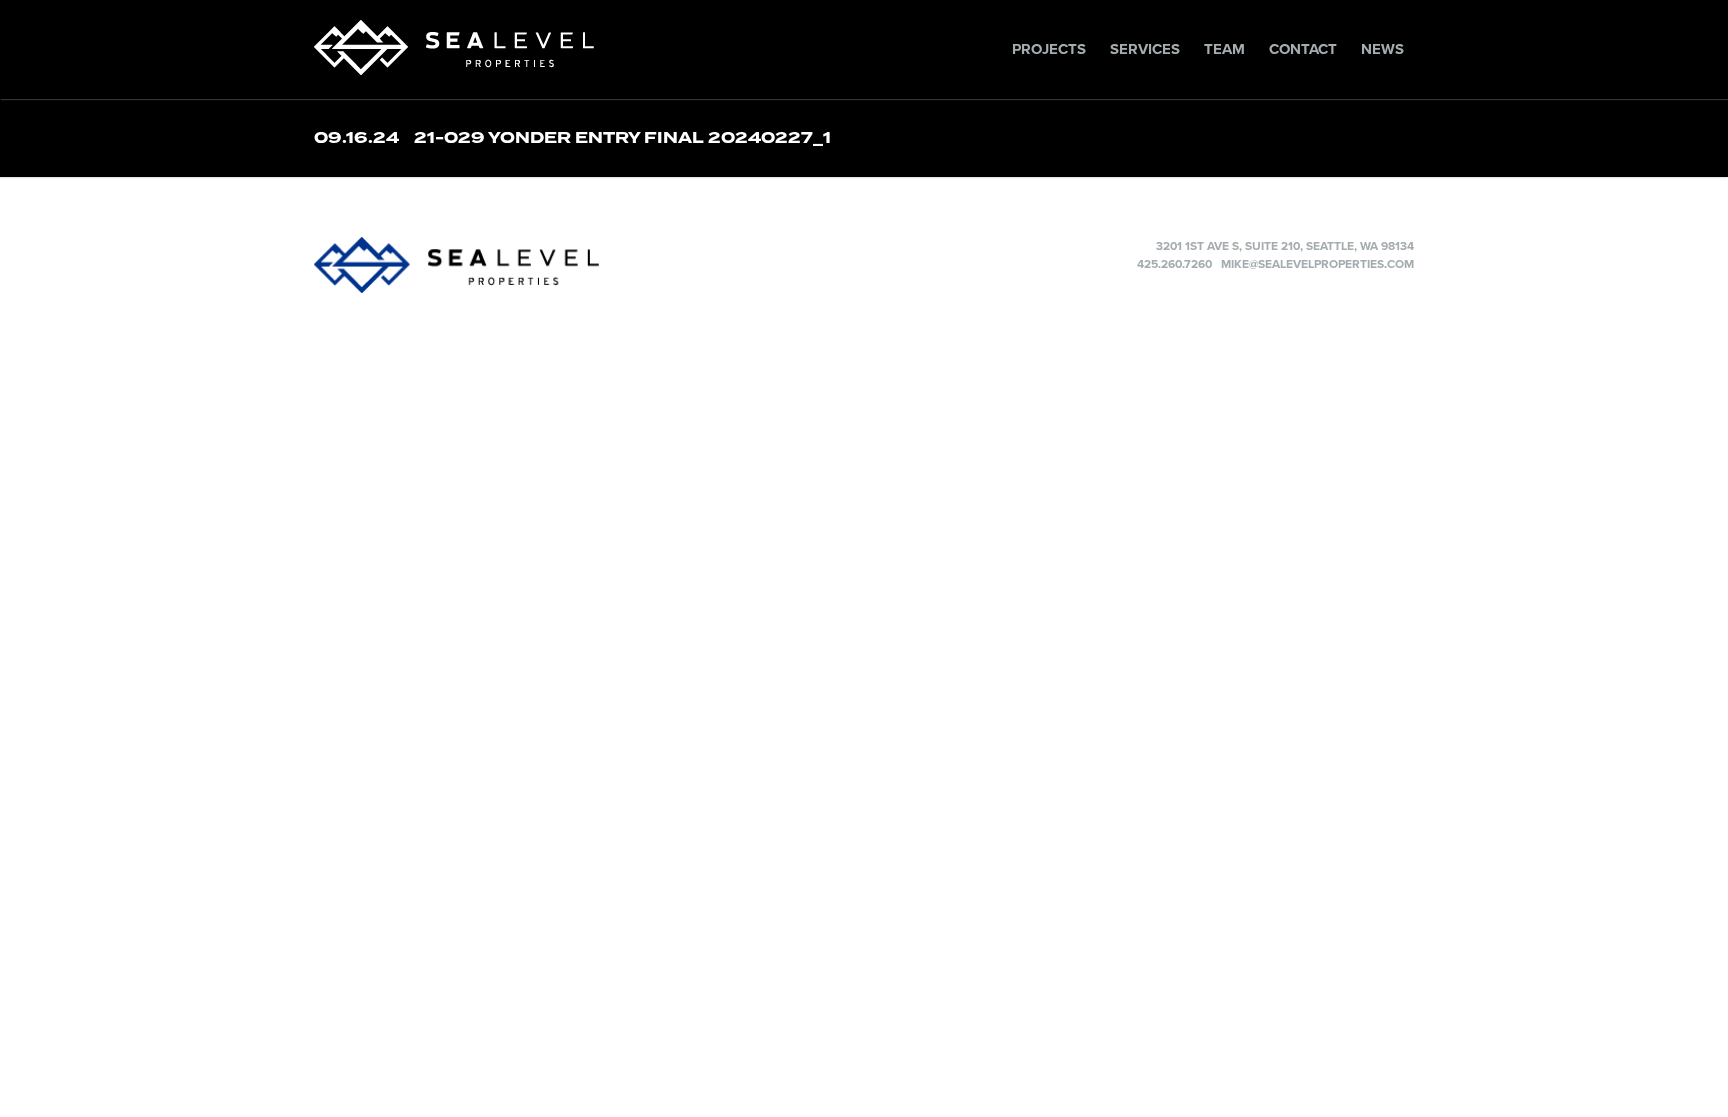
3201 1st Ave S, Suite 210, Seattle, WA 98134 (1285, 246)
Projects (1049, 49)
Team (1224, 49)
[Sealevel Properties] (574, 265)
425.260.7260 (1174, 264)
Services (1145, 49)
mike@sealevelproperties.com (1317, 264)
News (1382, 49)
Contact (1303, 49)
